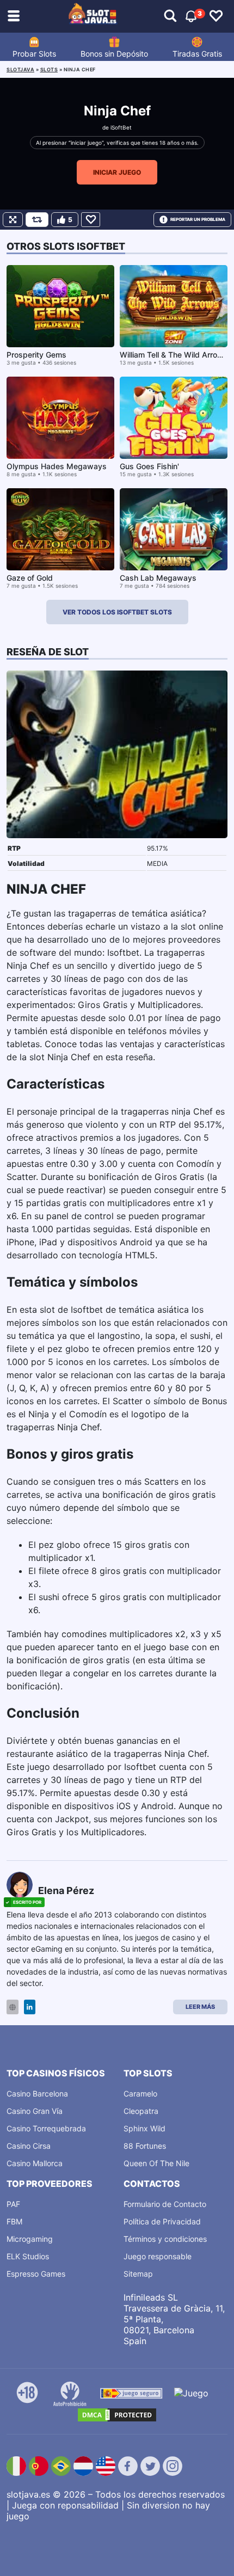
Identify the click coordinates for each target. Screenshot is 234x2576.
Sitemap (138, 2274)
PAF (13, 2204)
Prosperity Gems (36, 355)
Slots (49, 69)
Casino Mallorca (35, 2163)
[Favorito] (91, 220)
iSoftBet (121, 127)
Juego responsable (158, 2256)
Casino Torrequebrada (46, 2128)
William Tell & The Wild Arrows (174, 355)
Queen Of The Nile (156, 2163)
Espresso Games (36, 2274)
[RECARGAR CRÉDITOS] (37, 220)
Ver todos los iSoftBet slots (117, 612)
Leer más (200, 2007)
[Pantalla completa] (13, 220)
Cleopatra (141, 2111)
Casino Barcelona (37, 2094)
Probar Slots (34, 54)
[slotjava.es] (93, 16)
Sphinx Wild (144, 2128)
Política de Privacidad (162, 2221)
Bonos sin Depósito (114, 54)
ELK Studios (28, 2256)
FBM (14, 2221)
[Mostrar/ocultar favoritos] (216, 16)
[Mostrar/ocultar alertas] (170, 16)
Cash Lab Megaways (158, 578)
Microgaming (30, 2239)
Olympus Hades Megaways (57, 466)
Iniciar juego (117, 172)
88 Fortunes (145, 2146)
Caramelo (140, 2094)
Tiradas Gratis (197, 54)
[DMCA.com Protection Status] (117, 2415)
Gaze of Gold (30, 578)
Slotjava (20, 69)
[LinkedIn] (30, 2007)
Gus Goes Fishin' (149, 466)
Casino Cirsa (29, 2146)
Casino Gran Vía (35, 2111)
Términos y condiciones (165, 2239)
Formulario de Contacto (165, 2204)
